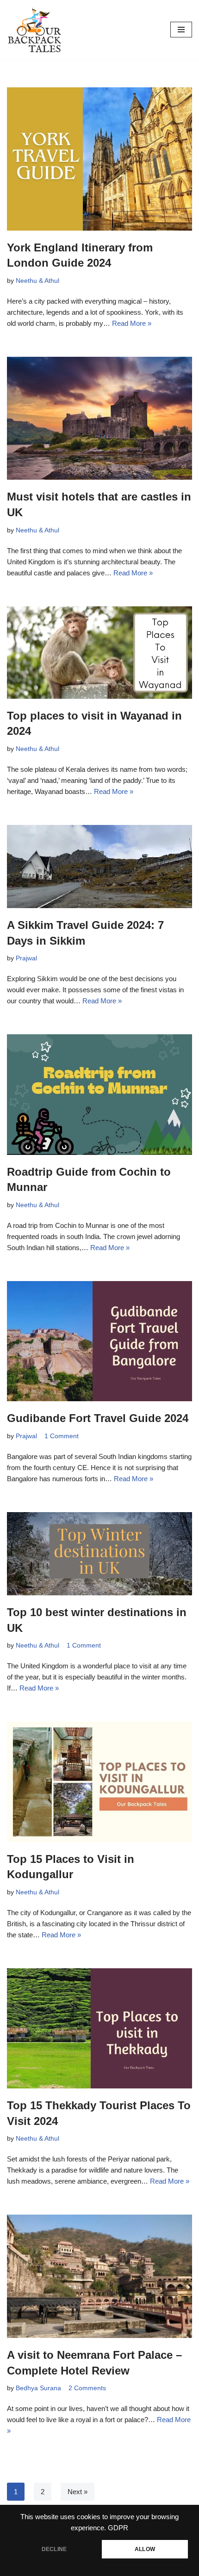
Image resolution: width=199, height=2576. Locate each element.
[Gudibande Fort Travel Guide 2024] (99, 1341)
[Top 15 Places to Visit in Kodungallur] (99, 1782)
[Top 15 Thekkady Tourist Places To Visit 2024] (99, 2028)
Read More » (132, 323)
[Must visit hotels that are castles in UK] (99, 418)
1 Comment (62, 1436)
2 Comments (87, 2388)
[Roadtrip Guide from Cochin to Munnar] (99, 1094)
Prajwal (26, 958)
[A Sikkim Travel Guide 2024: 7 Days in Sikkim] (99, 867)
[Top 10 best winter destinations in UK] (99, 1554)
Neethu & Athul (37, 281)
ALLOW (145, 2549)
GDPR (118, 2528)
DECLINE (54, 2549)
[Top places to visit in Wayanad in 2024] (99, 653)
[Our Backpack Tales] (35, 30)
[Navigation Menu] (181, 30)
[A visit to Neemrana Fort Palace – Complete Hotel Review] (99, 2276)
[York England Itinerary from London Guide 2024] (99, 159)
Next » (78, 2492)
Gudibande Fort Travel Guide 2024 (98, 1418)
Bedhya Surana (38, 2388)
